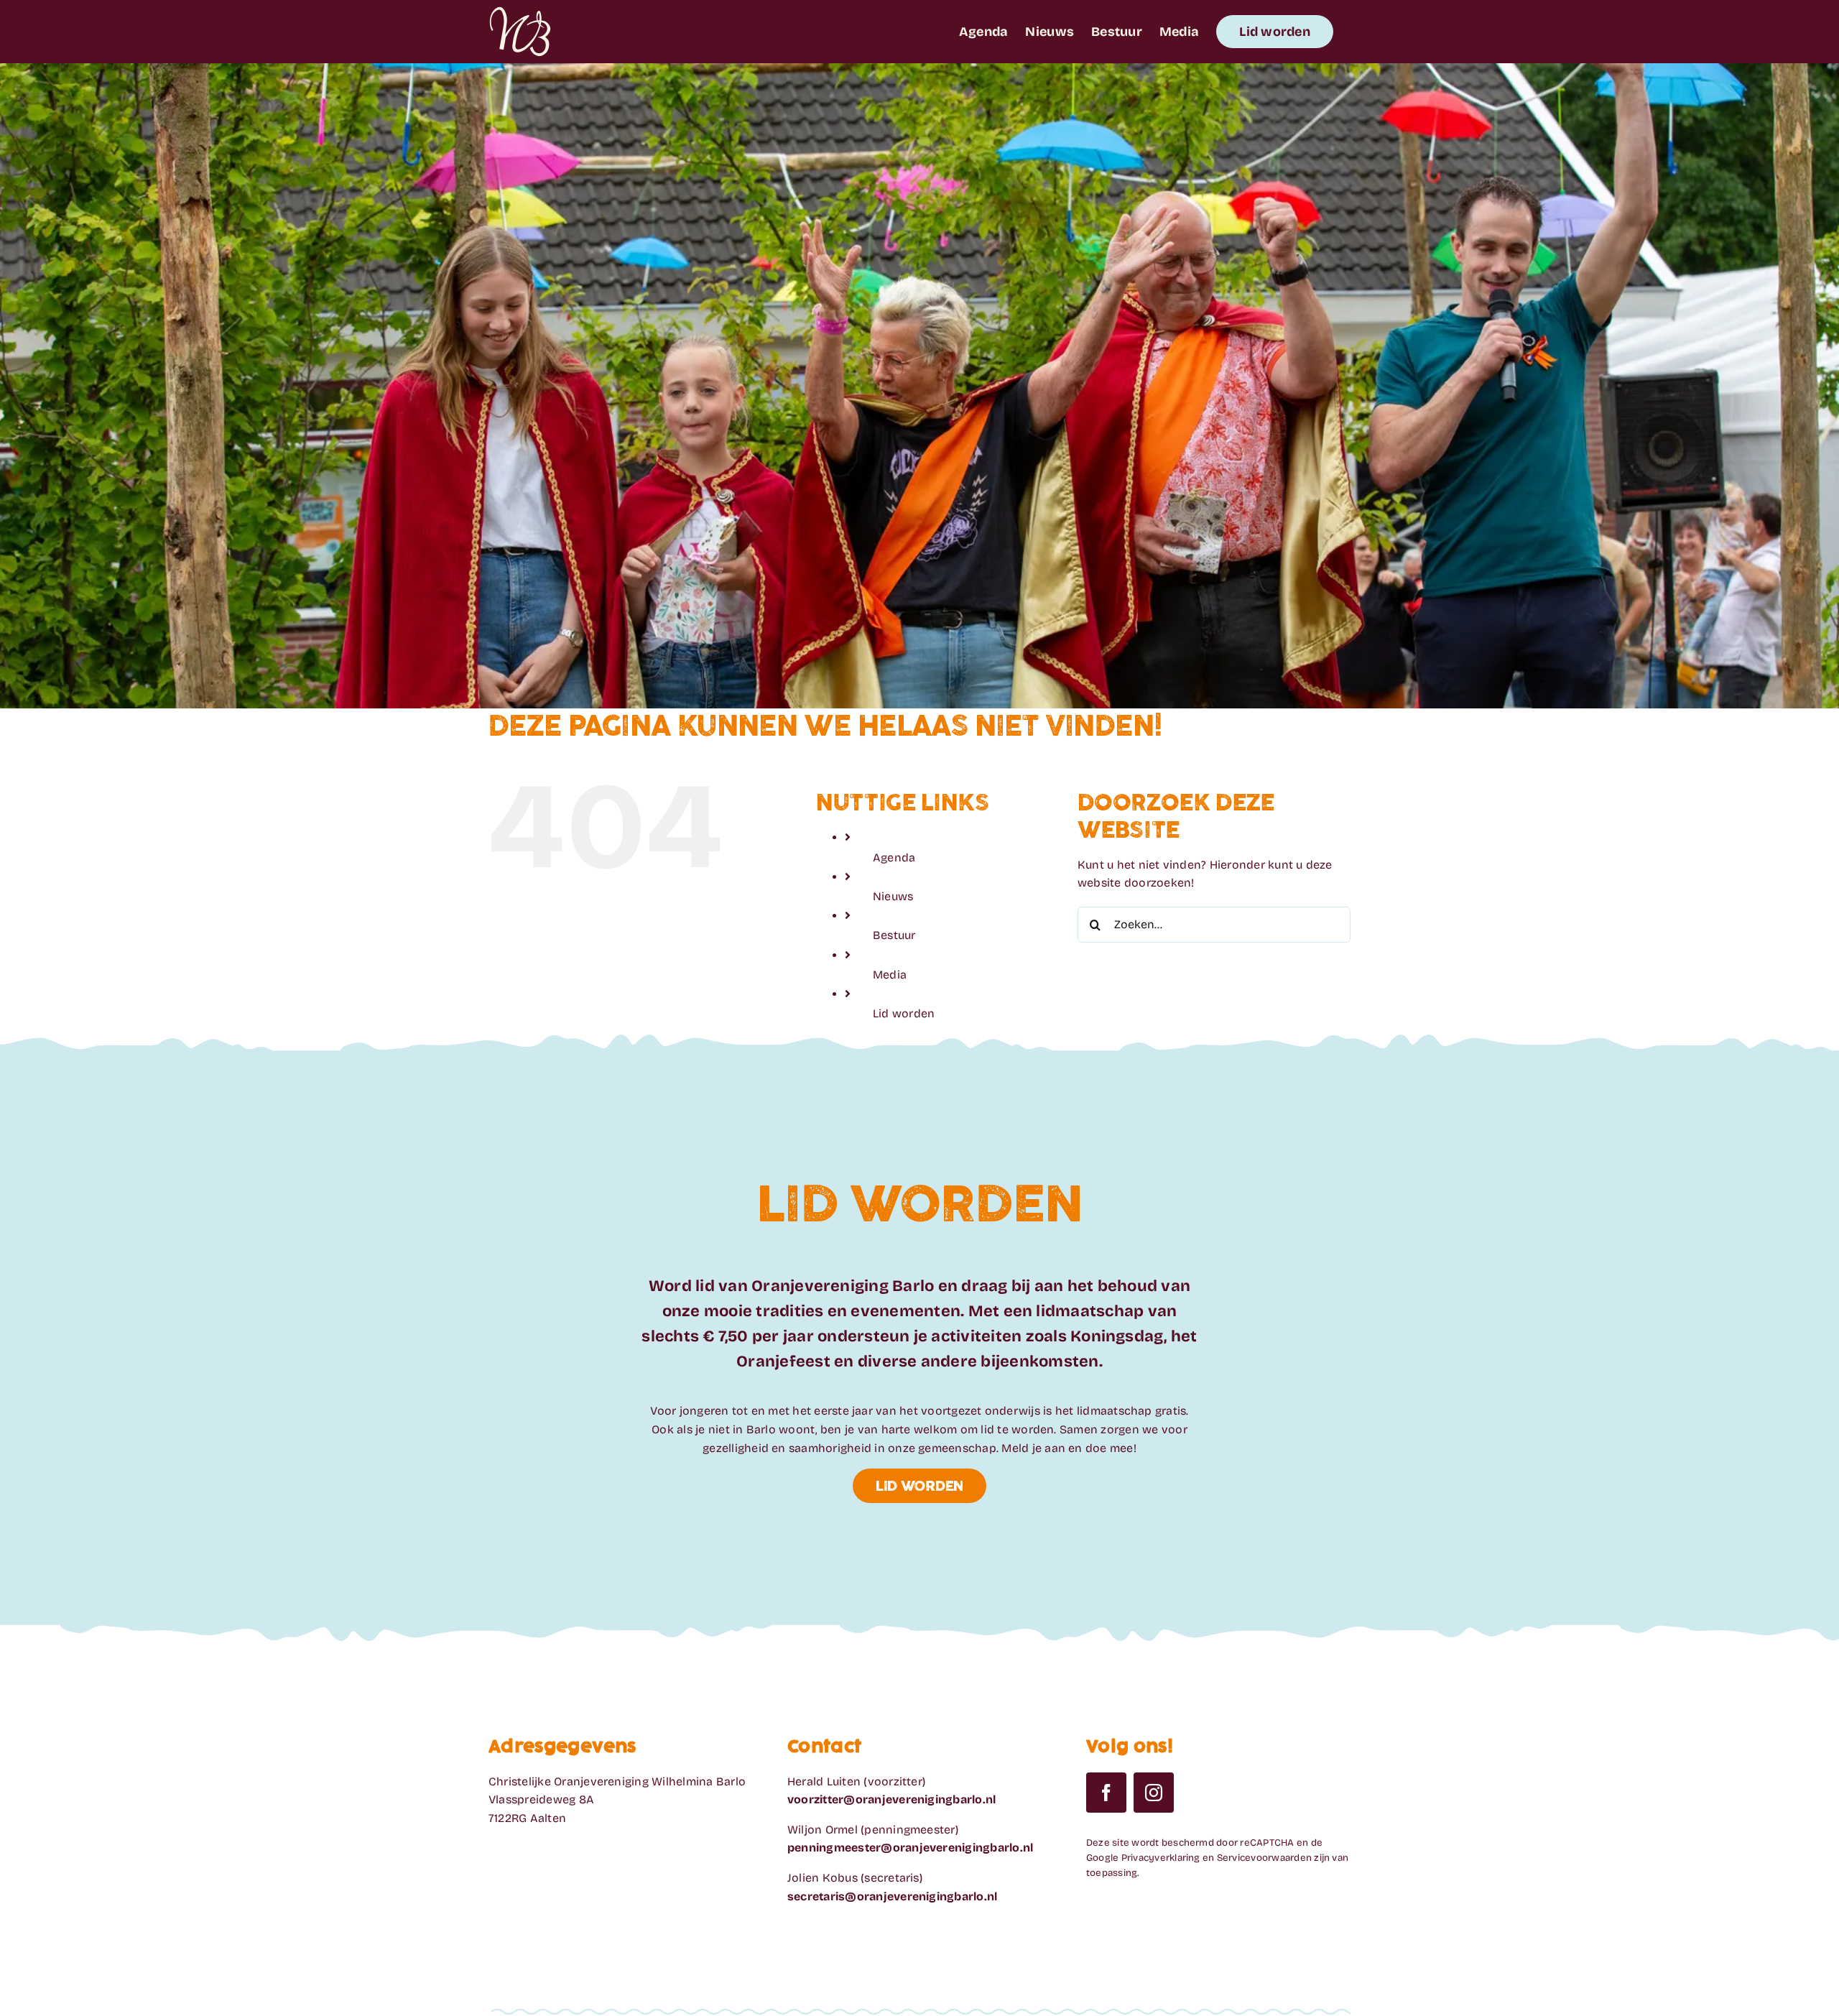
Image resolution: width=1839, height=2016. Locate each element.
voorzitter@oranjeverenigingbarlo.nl (891, 1799)
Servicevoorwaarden (1264, 1858)
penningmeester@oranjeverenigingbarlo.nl (910, 1848)
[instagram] (1154, 1793)
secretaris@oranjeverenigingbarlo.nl (892, 1896)
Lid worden (904, 1013)
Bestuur (894, 935)
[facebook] (1106, 1793)
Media (890, 975)
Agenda (894, 857)
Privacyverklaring (1161, 1858)
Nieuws (893, 896)
